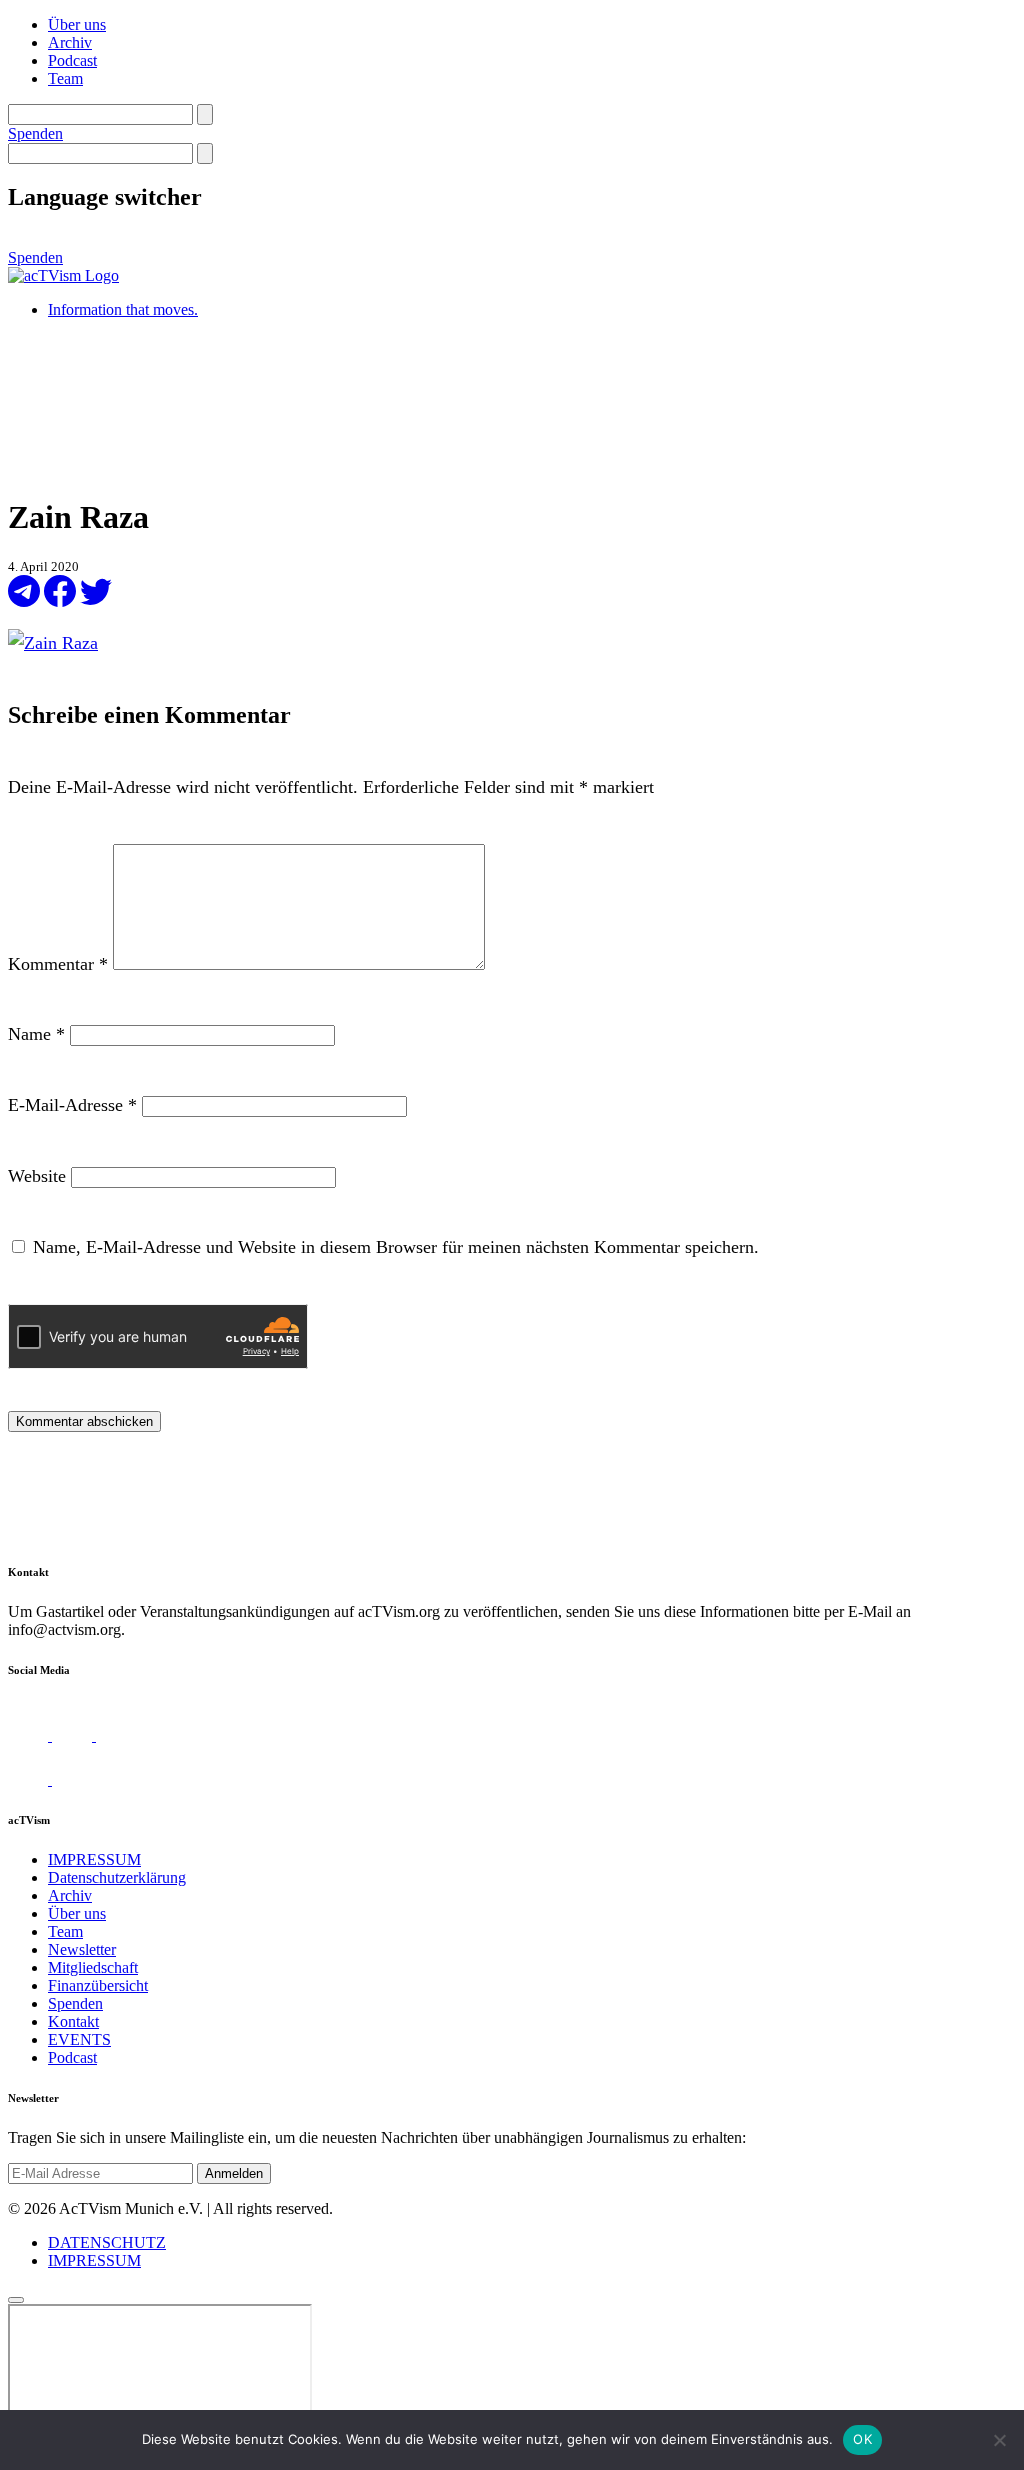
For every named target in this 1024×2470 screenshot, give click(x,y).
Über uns (77, 24)
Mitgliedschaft (93, 1967)
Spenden (35, 133)
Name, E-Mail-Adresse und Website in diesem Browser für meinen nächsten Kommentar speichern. (396, 1247)
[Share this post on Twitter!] (96, 601)
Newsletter (82, 1949)
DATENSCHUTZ (107, 2242)
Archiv (70, 42)
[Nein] (999, 2440)
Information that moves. (123, 309)
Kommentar (58, 964)
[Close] (16, 2300)
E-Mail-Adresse (72, 1105)
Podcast (72, 60)
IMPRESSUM (94, 1859)
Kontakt (73, 2021)
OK (862, 2439)
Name (36, 1034)
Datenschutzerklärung (117, 1877)
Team (65, 78)
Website (37, 1176)
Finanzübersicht (98, 1985)
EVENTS (79, 2039)
